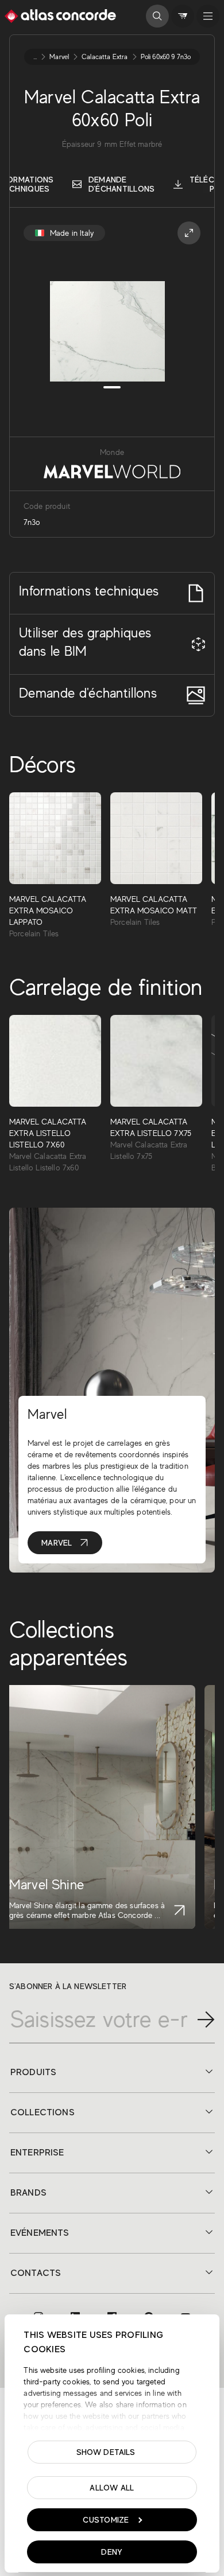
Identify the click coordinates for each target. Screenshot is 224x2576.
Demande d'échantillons (122, 184)
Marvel (57, 1543)
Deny (112, 2552)
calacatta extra (105, 57)
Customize (106, 2520)
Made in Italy (72, 233)
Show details (106, 2452)
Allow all (112, 2488)
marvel (59, 57)
